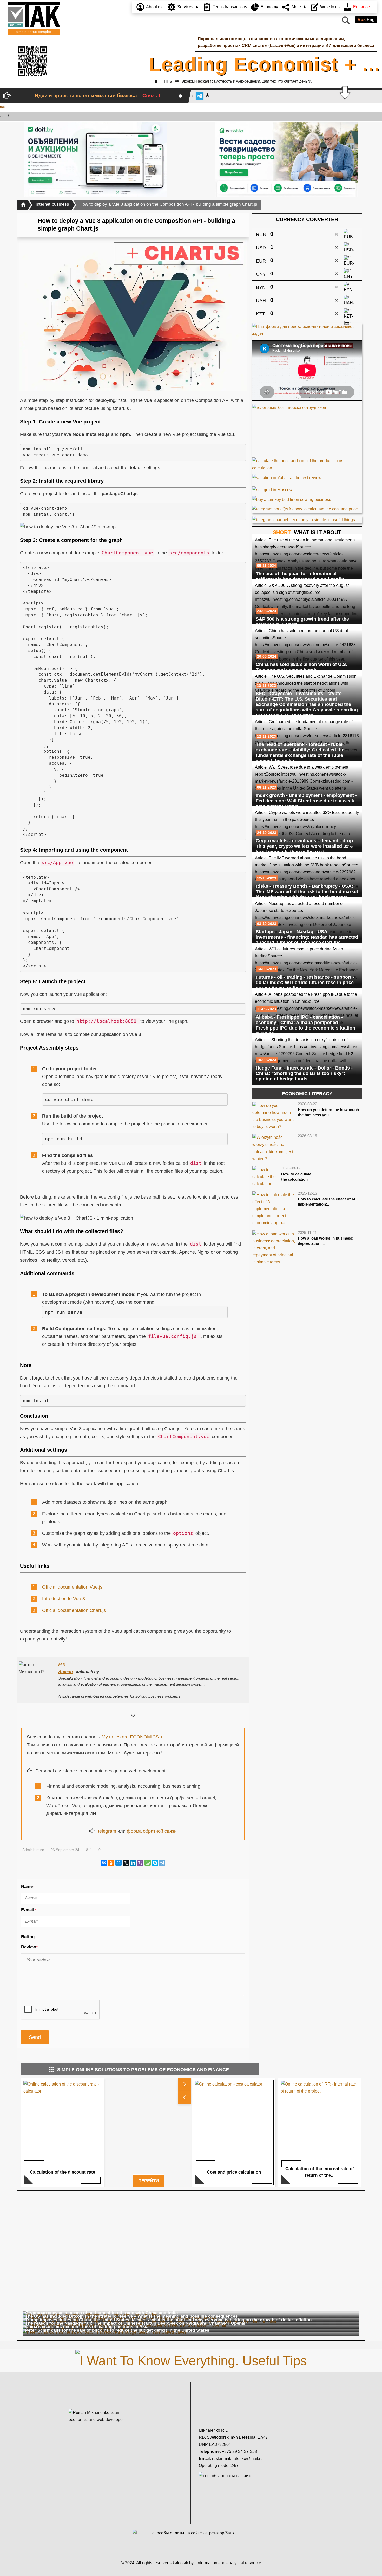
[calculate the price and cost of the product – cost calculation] (307, 464)
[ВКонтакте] (104, 1863)
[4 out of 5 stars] (58, 1937)
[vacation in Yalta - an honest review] (287, 476)
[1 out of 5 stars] (40, 1937)
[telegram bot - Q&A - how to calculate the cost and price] (307, 509)
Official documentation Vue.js (72, 1587)
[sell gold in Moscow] (272, 488)
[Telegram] (162, 1863)
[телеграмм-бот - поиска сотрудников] (307, 431)
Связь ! (151, 95)
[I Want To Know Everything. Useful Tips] (191, 2360)
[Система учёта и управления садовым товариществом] (287, 160)
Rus (362, 20)
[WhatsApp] (148, 1863)
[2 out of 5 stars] (46, 1937)
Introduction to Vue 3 (64, 1599)
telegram (107, 1831)
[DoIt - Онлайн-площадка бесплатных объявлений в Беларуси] (96, 160)
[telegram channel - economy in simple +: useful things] (304, 519)
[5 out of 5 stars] (64, 1937)
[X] (126, 1863)
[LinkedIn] (133, 1863)
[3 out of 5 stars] (52, 1937)
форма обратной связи (152, 1831)
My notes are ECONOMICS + (132, 1737)
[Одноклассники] (111, 1863)
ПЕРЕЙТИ (149, 2181)
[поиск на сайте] (345, 22)
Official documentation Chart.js (74, 1610)
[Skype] (155, 1863)
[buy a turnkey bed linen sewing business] (292, 498)
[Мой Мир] (118, 1863)
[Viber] (140, 1863)
